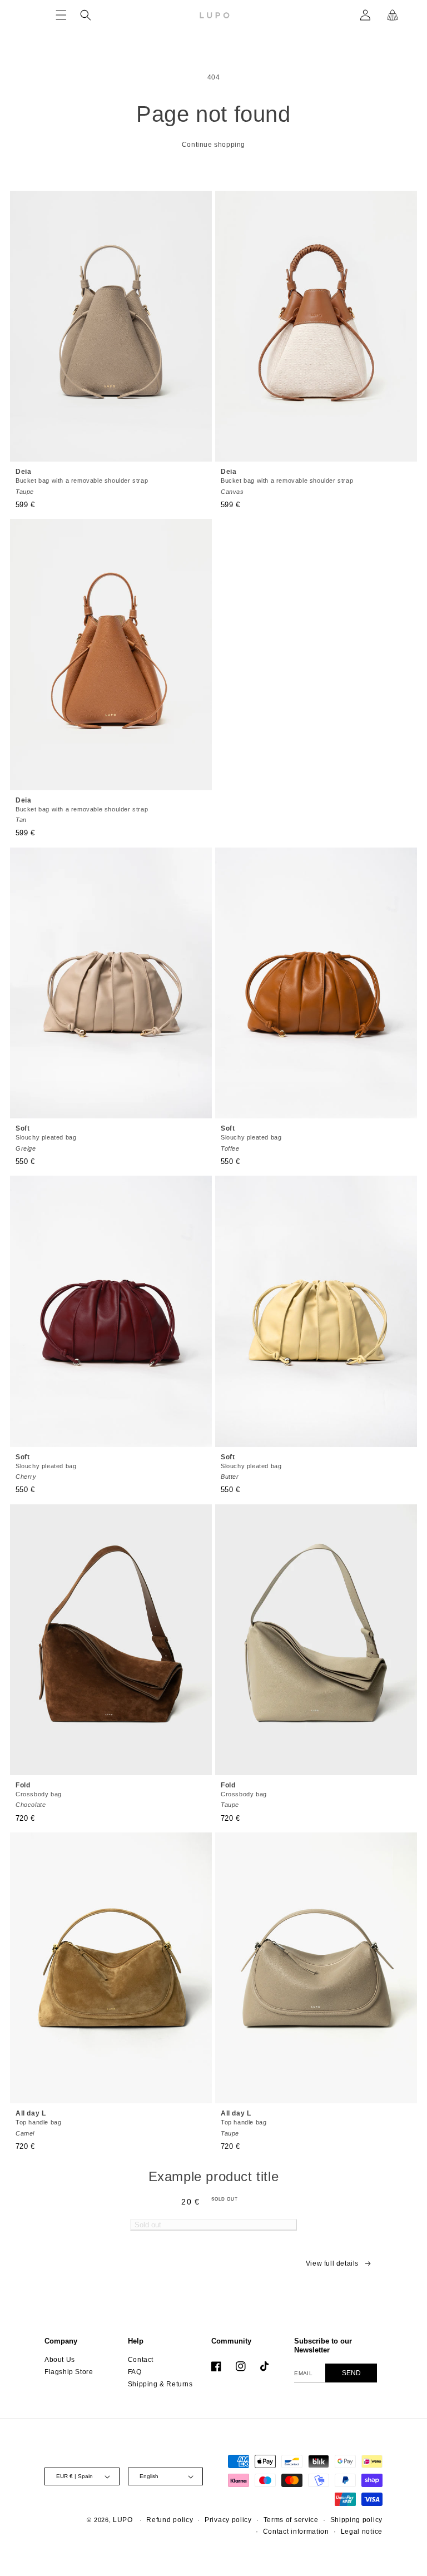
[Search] (86, 15)
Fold (39, 1795)
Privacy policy (228, 2520)
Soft (46, 1138)
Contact (141, 2360)
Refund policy (170, 2520)
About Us (60, 2360)
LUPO (123, 2520)
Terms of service (291, 2520)
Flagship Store (69, 2372)
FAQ (135, 2372)
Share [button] (79, 2270)
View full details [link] (332, 2263)
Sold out (148, 2225)
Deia (82, 481)
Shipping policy (357, 2520)
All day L (38, 2123)
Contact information (296, 2532)
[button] (61, 15)
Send (351, 2373)
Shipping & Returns (160, 2384)
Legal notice (362, 2532)
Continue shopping (213, 145)
